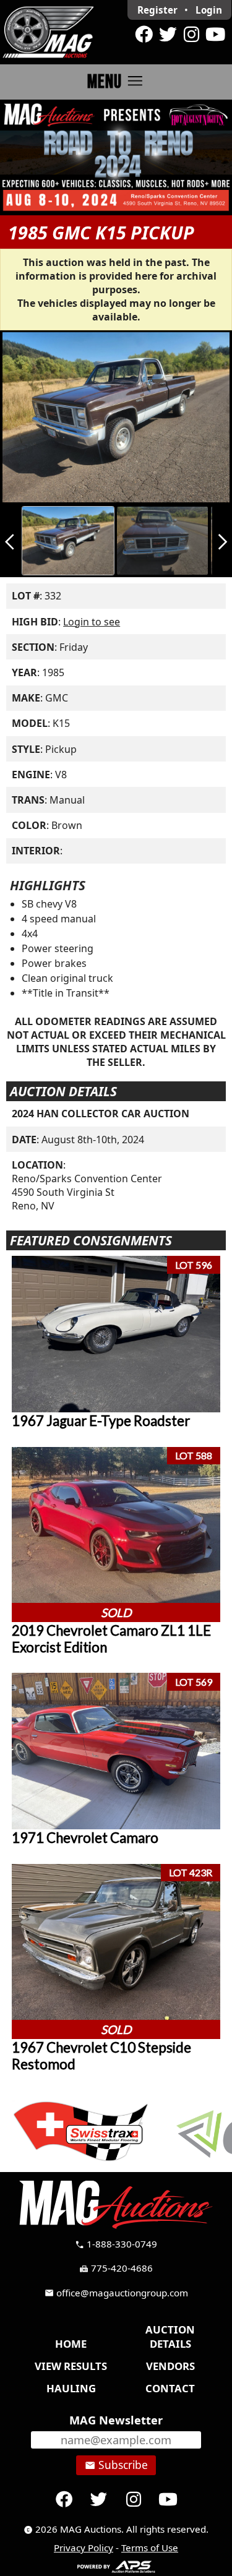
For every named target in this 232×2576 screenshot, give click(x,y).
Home (71, 2344)
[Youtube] (215, 35)
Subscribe (116, 2465)
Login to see (92, 622)
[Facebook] (144, 35)
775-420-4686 (116, 2268)
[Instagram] (191, 35)
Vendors (170, 2366)
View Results (71, 2366)
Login (209, 10)
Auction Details (170, 2337)
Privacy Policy (84, 2548)
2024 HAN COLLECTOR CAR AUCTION (101, 1114)
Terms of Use (150, 2548)
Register (157, 10)
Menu (116, 81)
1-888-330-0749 (116, 2244)
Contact (170, 2388)
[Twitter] (168, 35)
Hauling (71, 2388)
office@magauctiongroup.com (116, 2293)
